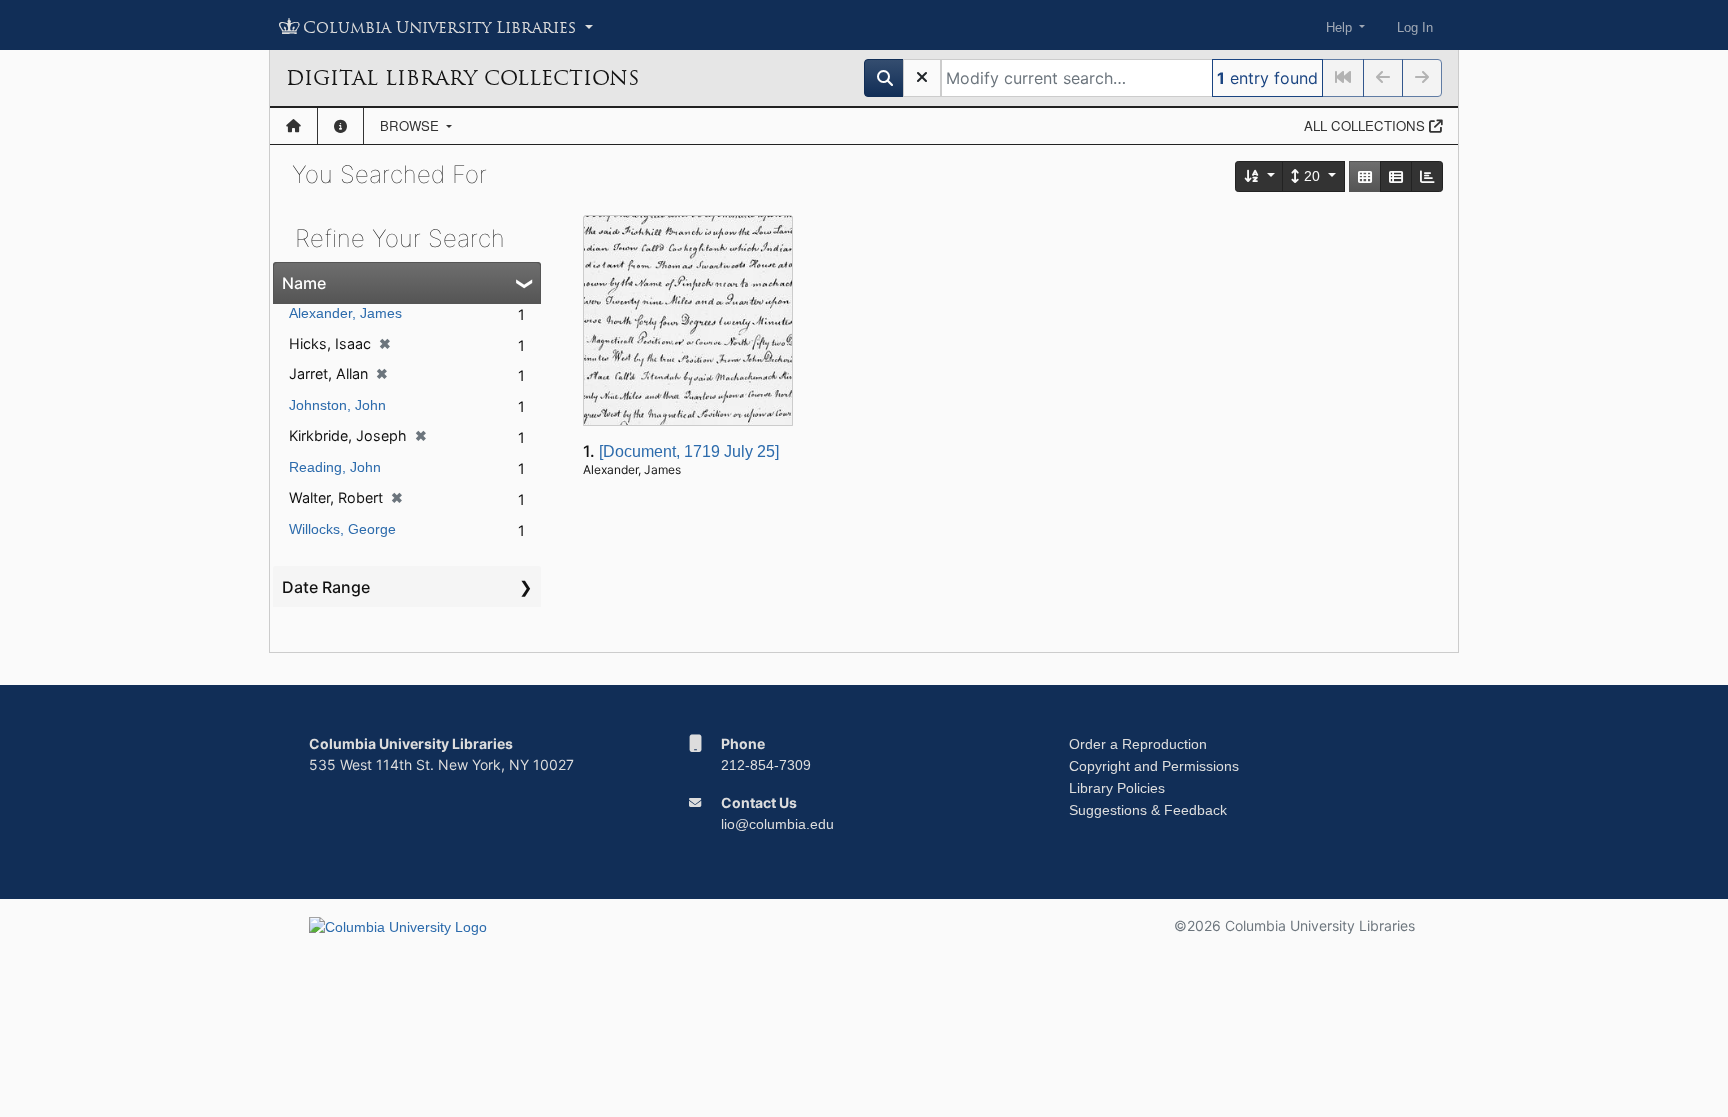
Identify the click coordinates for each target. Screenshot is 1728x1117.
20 (1312, 176)
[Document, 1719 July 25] (689, 451)
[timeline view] (1427, 176)
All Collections (1366, 125)
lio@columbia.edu (777, 824)
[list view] (1396, 176)
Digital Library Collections (462, 78)
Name (304, 283)
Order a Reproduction (1138, 744)
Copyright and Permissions (1154, 766)
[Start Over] (922, 78)
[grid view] (1365, 176)
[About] (340, 126)
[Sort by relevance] (1260, 176)
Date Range (326, 587)
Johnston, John (337, 405)
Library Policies (1117, 788)
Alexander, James (345, 313)
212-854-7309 (766, 765)
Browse (411, 125)
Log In (1415, 27)
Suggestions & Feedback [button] (1148, 810)
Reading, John (335, 467)
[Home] (293, 126)
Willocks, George (342, 529)
